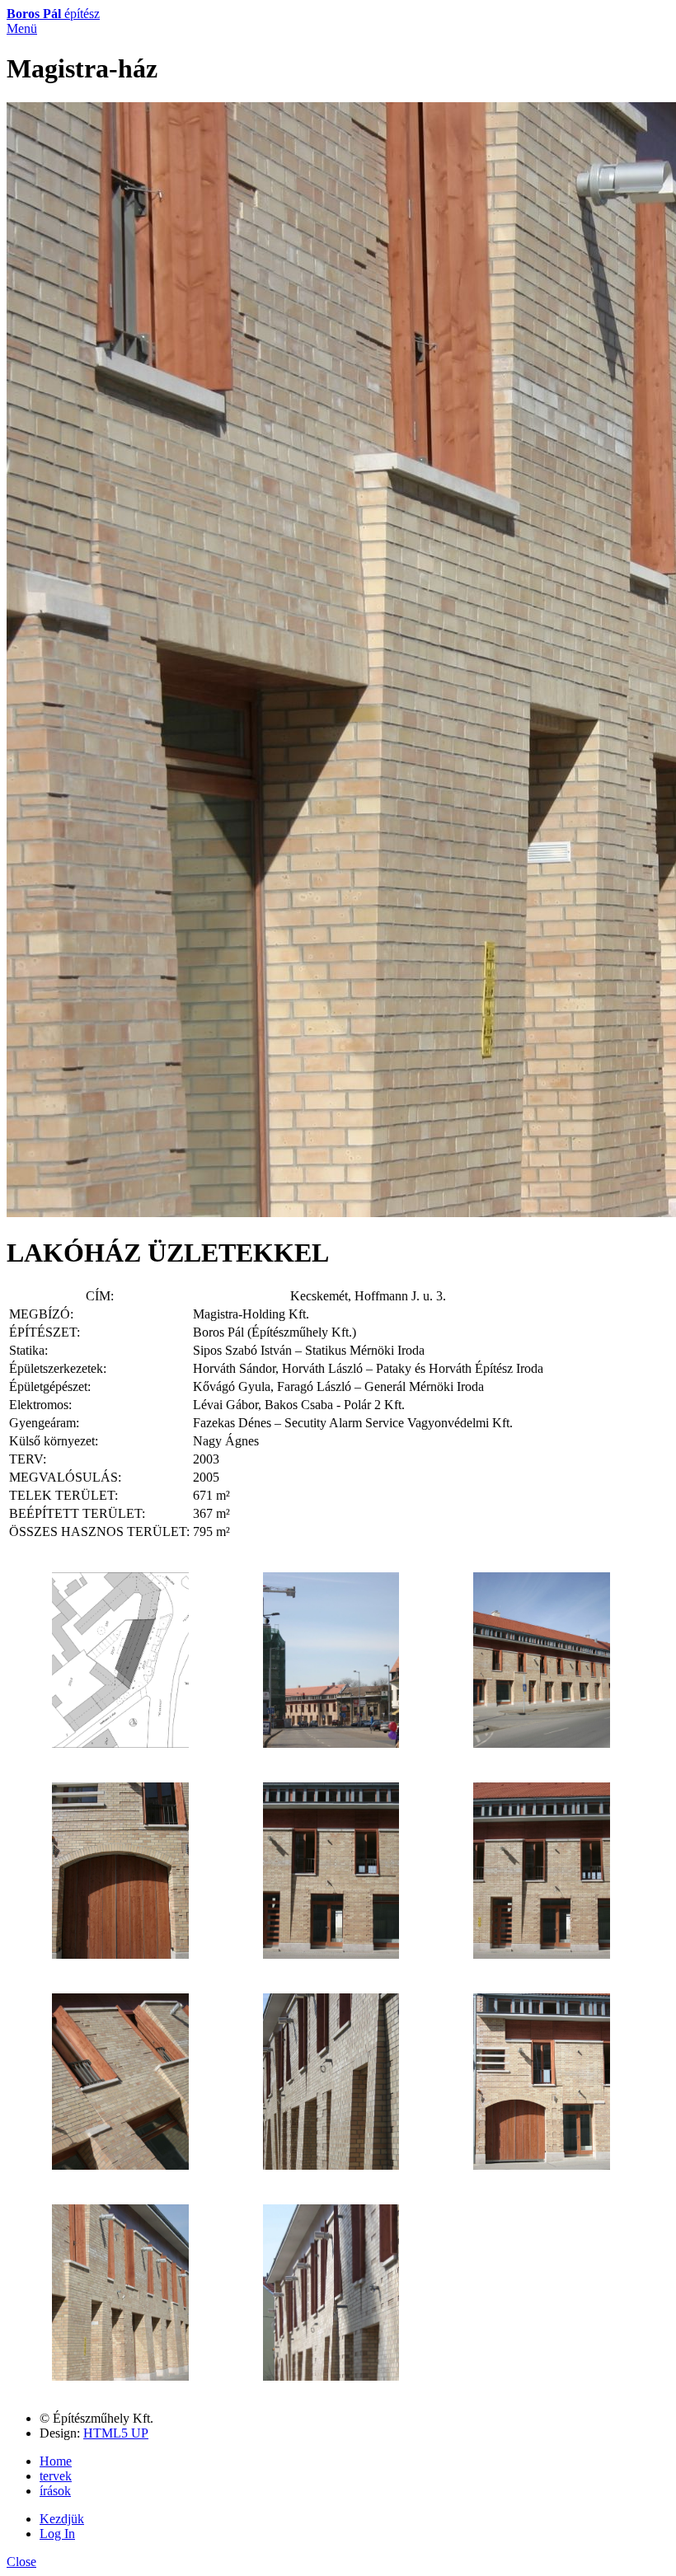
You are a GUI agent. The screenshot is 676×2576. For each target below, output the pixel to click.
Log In (57, 2534)
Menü (22, 28)
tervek (56, 2476)
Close (21, 2562)
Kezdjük (62, 2519)
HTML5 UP (116, 2433)
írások (55, 2491)
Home (56, 2461)
